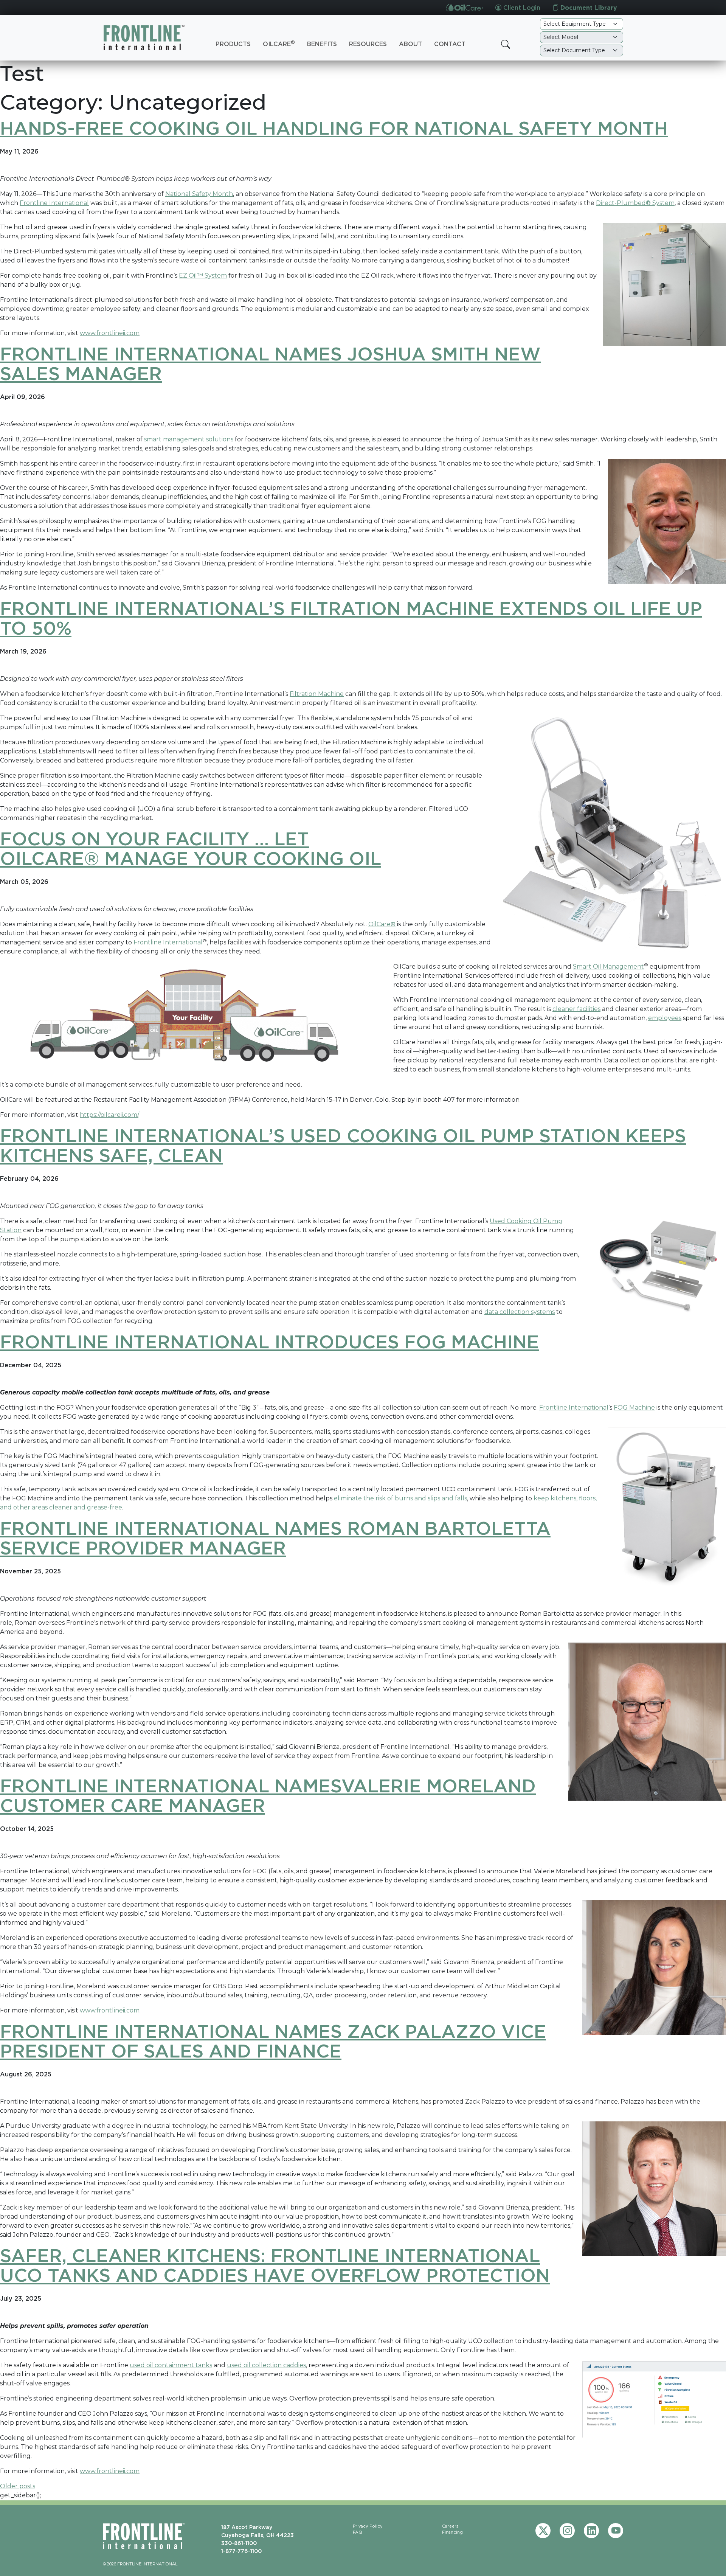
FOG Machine (634, 1408)
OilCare (279, 43)
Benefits (322, 44)
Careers (450, 2526)
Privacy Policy (368, 2526)
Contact (450, 44)
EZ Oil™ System (203, 276)
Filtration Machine (317, 694)
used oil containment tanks (171, 2365)
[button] (506, 44)
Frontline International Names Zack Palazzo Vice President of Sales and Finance (273, 2041)
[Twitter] (543, 2531)
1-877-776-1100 (241, 2551)
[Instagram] (567, 2531)
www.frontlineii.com (110, 333)
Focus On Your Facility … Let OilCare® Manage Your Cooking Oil (191, 848)
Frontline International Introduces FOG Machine (269, 1342)
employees (665, 1018)
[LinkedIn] (591, 2531)
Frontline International (54, 203)
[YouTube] (616, 2531)
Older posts (18, 2486)
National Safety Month (199, 194)
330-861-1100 (239, 2543)
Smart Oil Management (608, 967)
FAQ (358, 2532)
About (410, 44)
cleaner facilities (576, 1009)
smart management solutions (189, 439)
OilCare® (382, 924)
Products (233, 44)
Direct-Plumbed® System (635, 203)
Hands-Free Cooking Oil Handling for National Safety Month (334, 128)
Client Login (521, 8)
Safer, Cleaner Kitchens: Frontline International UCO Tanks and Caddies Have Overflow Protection (275, 2265)
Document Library (588, 8)
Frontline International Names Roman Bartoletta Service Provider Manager (275, 1538)
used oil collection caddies (266, 2365)
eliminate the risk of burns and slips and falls (400, 1498)
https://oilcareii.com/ (109, 1115)
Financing (452, 2532)
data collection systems (520, 1312)
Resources (368, 44)
